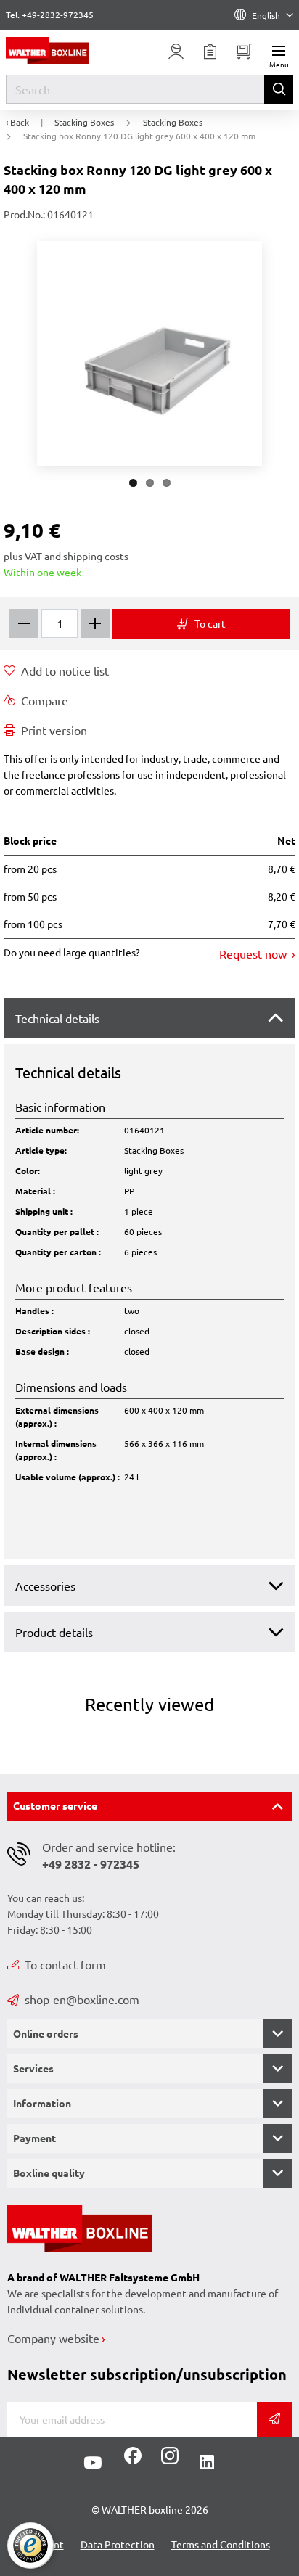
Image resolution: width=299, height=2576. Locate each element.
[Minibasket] (244, 52)
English (266, 15)
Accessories (45, 1586)
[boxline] (66, 50)
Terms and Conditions (221, 2544)
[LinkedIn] (207, 2463)
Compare (45, 700)
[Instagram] (167, 2461)
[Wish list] (210, 52)
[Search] (279, 89)
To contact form (65, 1964)
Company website (53, 2338)
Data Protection (118, 2544)
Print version (54, 730)
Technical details (57, 1018)
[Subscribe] (274, 2419)
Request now (254, 953)
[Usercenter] (176, 52)
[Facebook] (133, 2461)
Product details (54, 1632)
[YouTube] (93, 2463)
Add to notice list (65, 670)
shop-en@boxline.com (82, 1999)
